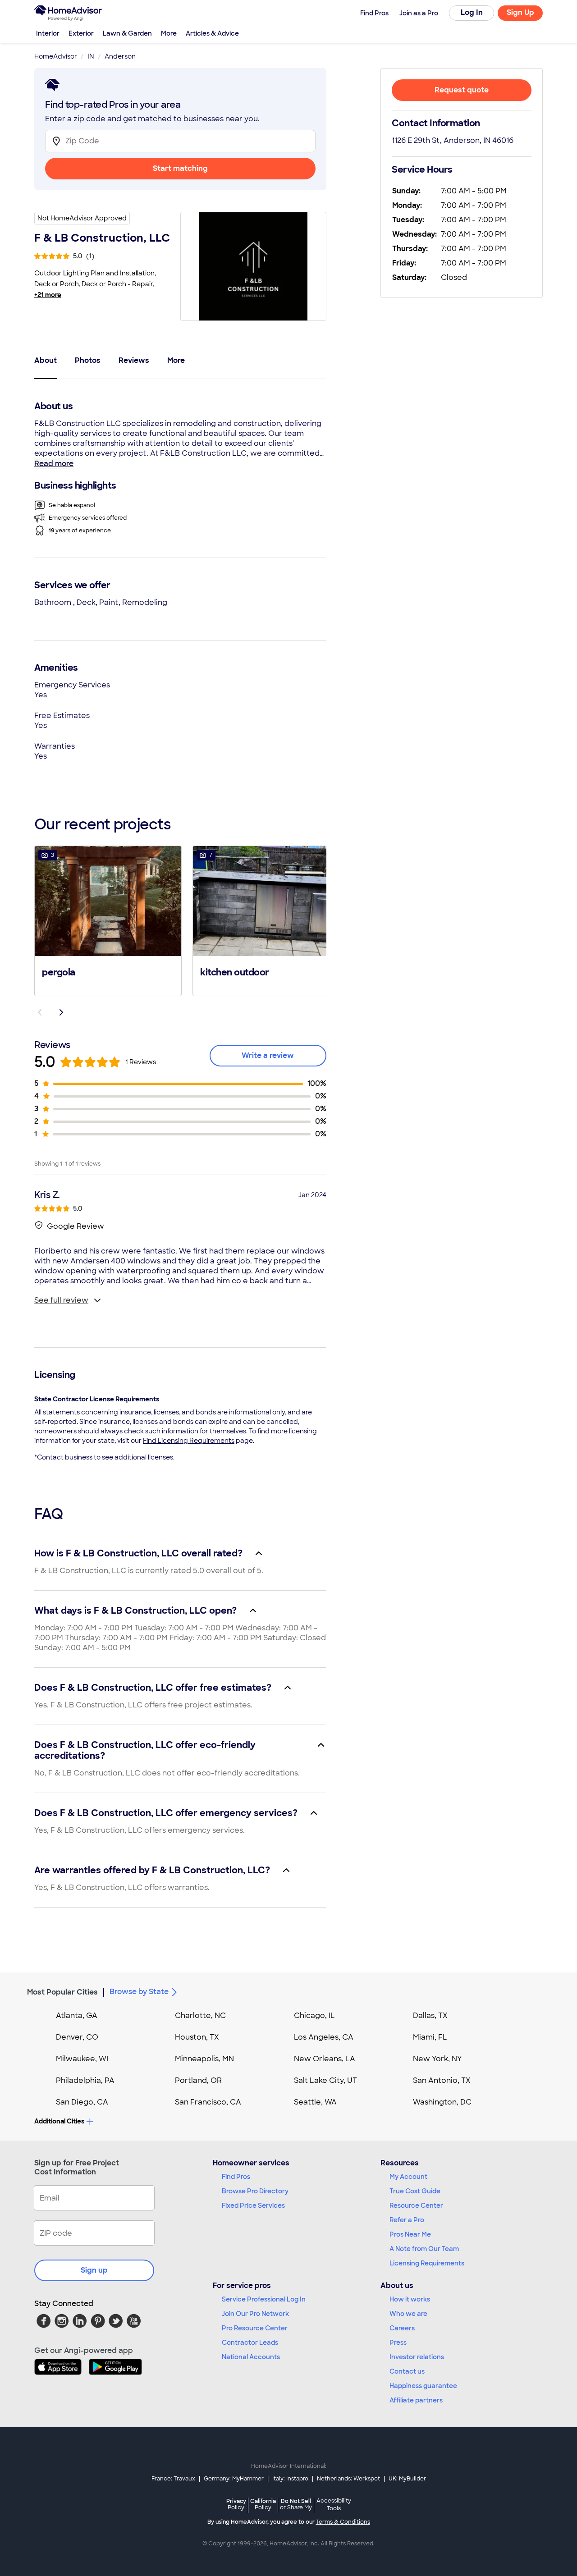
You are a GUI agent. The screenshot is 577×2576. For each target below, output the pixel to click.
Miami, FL (430, 2037)
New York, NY (437, 2059)
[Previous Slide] (40, 1012)
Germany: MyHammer (234, 2479)
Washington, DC (442, 2102)
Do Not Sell (296, 2504)
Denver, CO (77, 2037)
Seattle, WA (315, 2102)
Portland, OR (198, 2080)
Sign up (94, 2270)
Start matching (180, 168)
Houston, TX (197, 2037)
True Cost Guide (415, 2191)
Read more (54, 464)
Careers (402, 2328)
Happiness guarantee (423, 2386)
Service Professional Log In (264, 2299)
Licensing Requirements (427, 2263)
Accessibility (334, 2505)
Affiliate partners (416, 2400)
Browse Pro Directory (255, 2191)
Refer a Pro (407, 2220)
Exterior (81, 33)
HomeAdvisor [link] (56, 56)
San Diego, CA (82, 2102)
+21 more (48, 295)
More (169, 33)
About (46, 360)
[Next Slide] (61, 1012)
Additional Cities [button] (59, 2121)
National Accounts (251, 2357)
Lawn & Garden (127, 33)
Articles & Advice (212, 33)
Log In (472, 12)
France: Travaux (173, 2479)
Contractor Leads (250, 2343)
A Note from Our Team (424, 2249)
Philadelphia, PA (85, 2080)
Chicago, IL (314, 2016)
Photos (88, 360)
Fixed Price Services (253, 2205)
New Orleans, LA (325, 2059)
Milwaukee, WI (82, 2059)
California (263, 2504)
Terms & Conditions (343, 2522)
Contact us (407, 2371)
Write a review (268, 1055)
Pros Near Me (410, 2234)
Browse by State (139, 1992)
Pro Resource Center (255, 2328)
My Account (408, 2177)
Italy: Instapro (290, 2479)
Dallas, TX (430, 2016)
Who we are (408, 2314)
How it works (410, 2299)
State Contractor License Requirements (97, 1399)
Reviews (134, 360)
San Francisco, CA (208, 2102)
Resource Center (416, 2205)
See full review (61, 1300)
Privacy (236, 2504)
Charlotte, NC (200, 2016)
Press (398, 2343)
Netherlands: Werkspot (348, 2479)
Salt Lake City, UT (325, 2080)
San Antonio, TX (442, 2080)
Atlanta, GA (77, 2016)
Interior (48, 33)
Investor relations (417, 2357)
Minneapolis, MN (204, 2059)
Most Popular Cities (62, 1992)
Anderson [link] (120, 56)
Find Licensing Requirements (189, 1441)
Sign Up (520, 12)
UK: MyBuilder (407, 2479)
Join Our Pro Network (255, 2314)
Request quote (462, 90)
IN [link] (91, 56)
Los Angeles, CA (324, 2037)
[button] (108, 920)
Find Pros (236, 2177)
